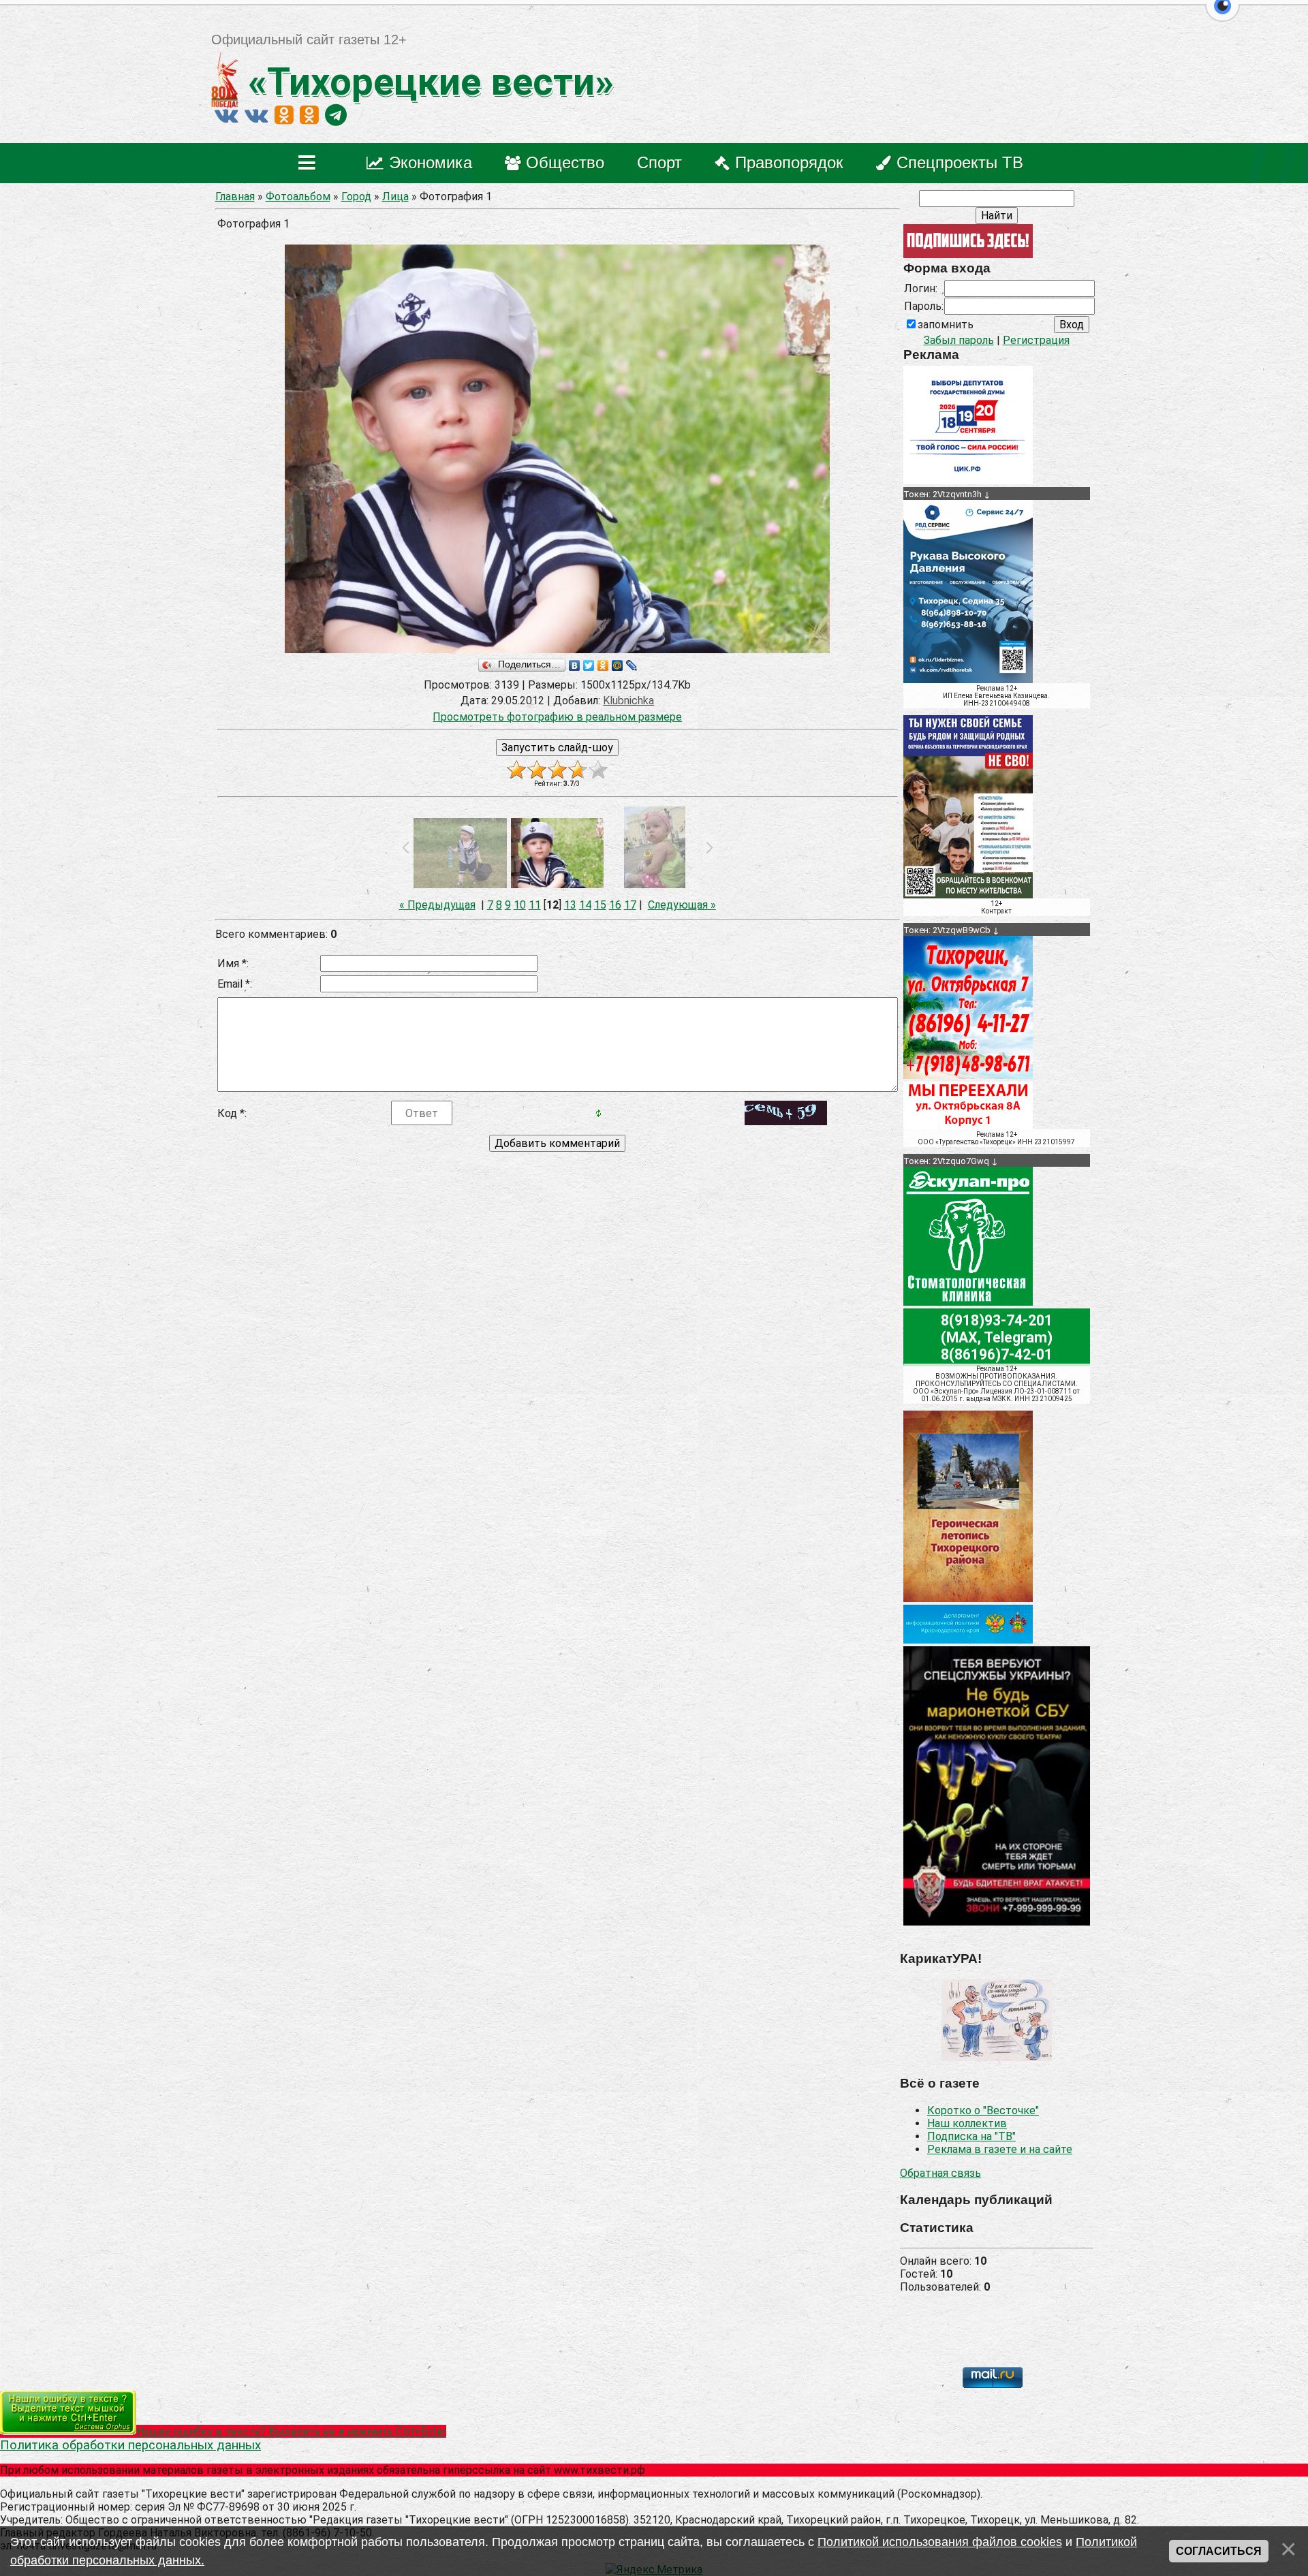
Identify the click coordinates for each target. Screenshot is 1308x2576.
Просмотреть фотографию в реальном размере (557, 717)
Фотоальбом (298, 197)
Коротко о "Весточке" (983, 2110)
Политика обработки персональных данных (130, 2445)
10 (520, 905)
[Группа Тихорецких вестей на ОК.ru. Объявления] (309, 115)
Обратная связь (940, 2173)
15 (600, 905)
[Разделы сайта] (310, 163)
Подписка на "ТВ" (971, 2136)
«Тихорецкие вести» (426, 82)
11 (535, 905)
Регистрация (1036, 340)
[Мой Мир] (618, 665)
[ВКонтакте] (575, 665)
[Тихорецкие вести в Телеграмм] (336, 115)
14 (585, 905)
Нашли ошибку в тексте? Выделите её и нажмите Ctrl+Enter (291, 2431)
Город (356, 197)
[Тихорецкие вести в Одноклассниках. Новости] (284, 115)
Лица (395, 197)
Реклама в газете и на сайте (1000, 2149)
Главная (235, 197)
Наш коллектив (967, 2123)
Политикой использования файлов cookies (940, 2542)
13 (570, 905)
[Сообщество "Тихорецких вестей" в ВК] (256, 115)
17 (630, 905)
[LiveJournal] (632, 665)
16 (615, 905)
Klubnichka (628, 701)
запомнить (946, 325)
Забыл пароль (959, 340)
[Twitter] (589, 665)
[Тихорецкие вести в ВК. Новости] (226, 115)
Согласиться (1219, 2551)
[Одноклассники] (603, 665)
